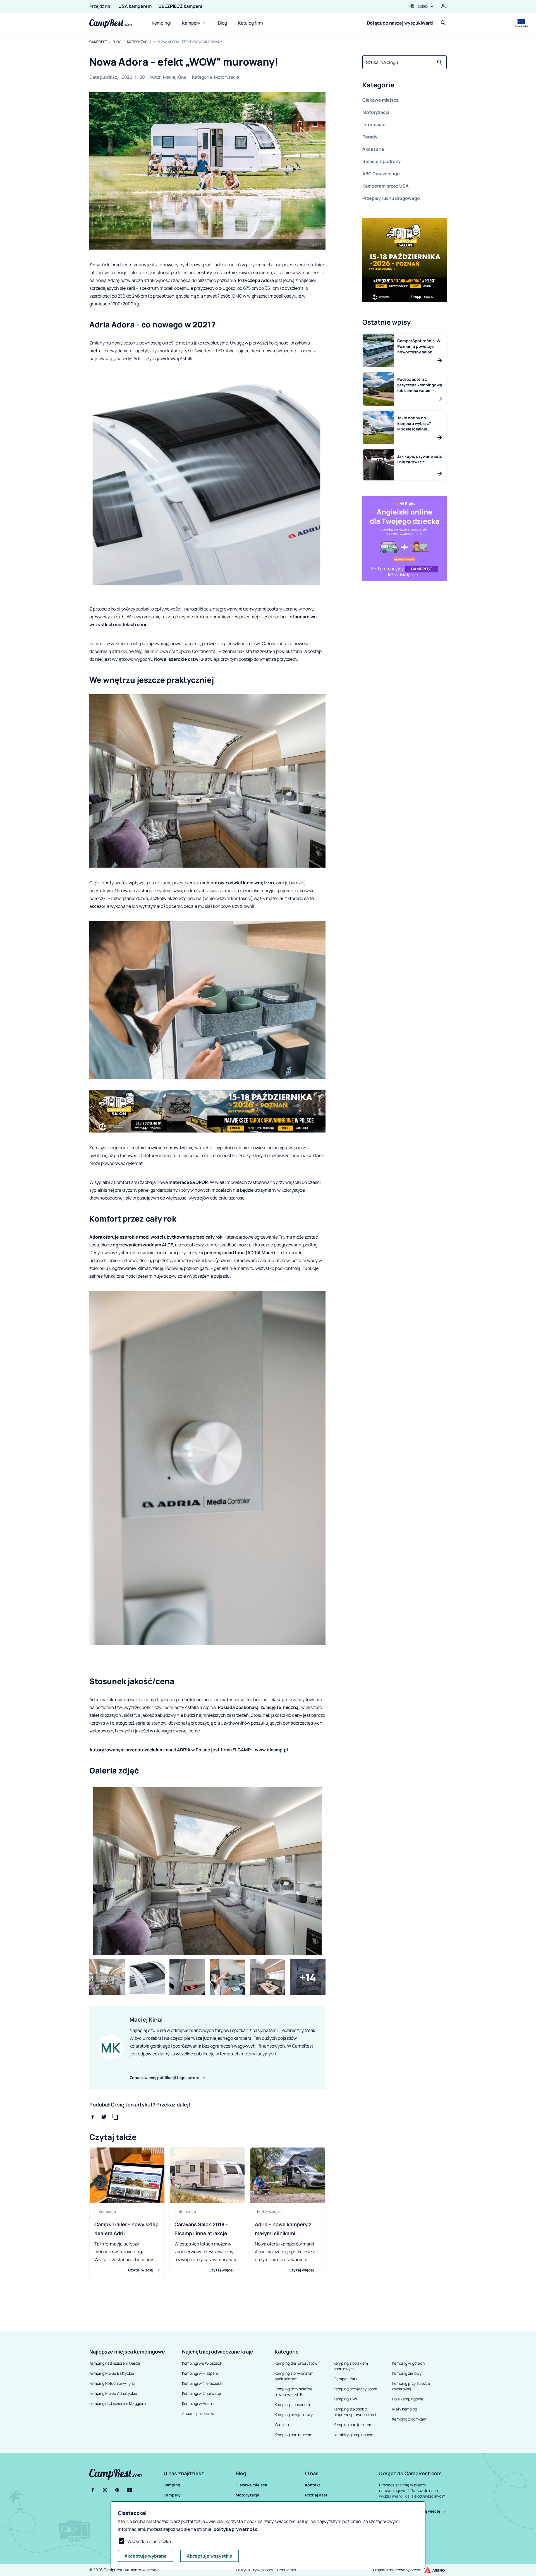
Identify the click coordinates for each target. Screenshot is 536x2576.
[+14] (308, 1977)
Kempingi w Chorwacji (201, 2393)
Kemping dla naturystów (296, 2363)
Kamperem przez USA (386, 186)
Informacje (374, 125)
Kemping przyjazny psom (355, 2389)
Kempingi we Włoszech (202, 2363)
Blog (222, 23)
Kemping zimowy (407, 2373)
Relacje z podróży (381, 161)
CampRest (98, 42)
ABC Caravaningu (381, 174)
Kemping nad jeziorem (353, 2425)
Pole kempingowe (408, 2399)
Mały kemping (405, 2409)
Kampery (191, 23)
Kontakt (313, 2485)
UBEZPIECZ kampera (180, 6)
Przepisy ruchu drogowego (391, 198)
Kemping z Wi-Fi (347, 2399)
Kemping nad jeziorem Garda (115, 2363)
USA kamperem (135, 6)
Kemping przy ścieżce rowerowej (411, 2386)
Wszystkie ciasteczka (149, 2541)
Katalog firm (251, 23)
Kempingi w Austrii (198, 2403)
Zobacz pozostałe (198, 2413)
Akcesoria (373, 149)
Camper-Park (345, 2379)
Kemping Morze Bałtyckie (112, 2373)
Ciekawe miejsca (381, 100)
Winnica (282, 2425)
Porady (370, 137)
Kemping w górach (408, 2363)
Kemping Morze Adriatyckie (113, 2393)
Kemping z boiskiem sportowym (351, 2366)
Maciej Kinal (175, 77)
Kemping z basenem (292, 2404)
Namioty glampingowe (353, 2435)
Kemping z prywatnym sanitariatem (294, 2376)
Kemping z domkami (410, 2419)
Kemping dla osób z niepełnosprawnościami (355, 2412)
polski (423, 6)
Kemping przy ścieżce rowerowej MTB (294, 2392)
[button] (405, 86)
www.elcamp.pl (271, 1750)
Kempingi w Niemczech (202, 2383)
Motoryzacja (139, 42)
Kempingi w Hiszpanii (200, 2373)
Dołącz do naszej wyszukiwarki (400, 23)
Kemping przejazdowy (294, 2415)
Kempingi (161, 23)
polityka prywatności (236, 2529)
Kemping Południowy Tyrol (112, 2383)
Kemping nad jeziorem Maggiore (118, 2403)
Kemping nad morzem (294, 2435)
